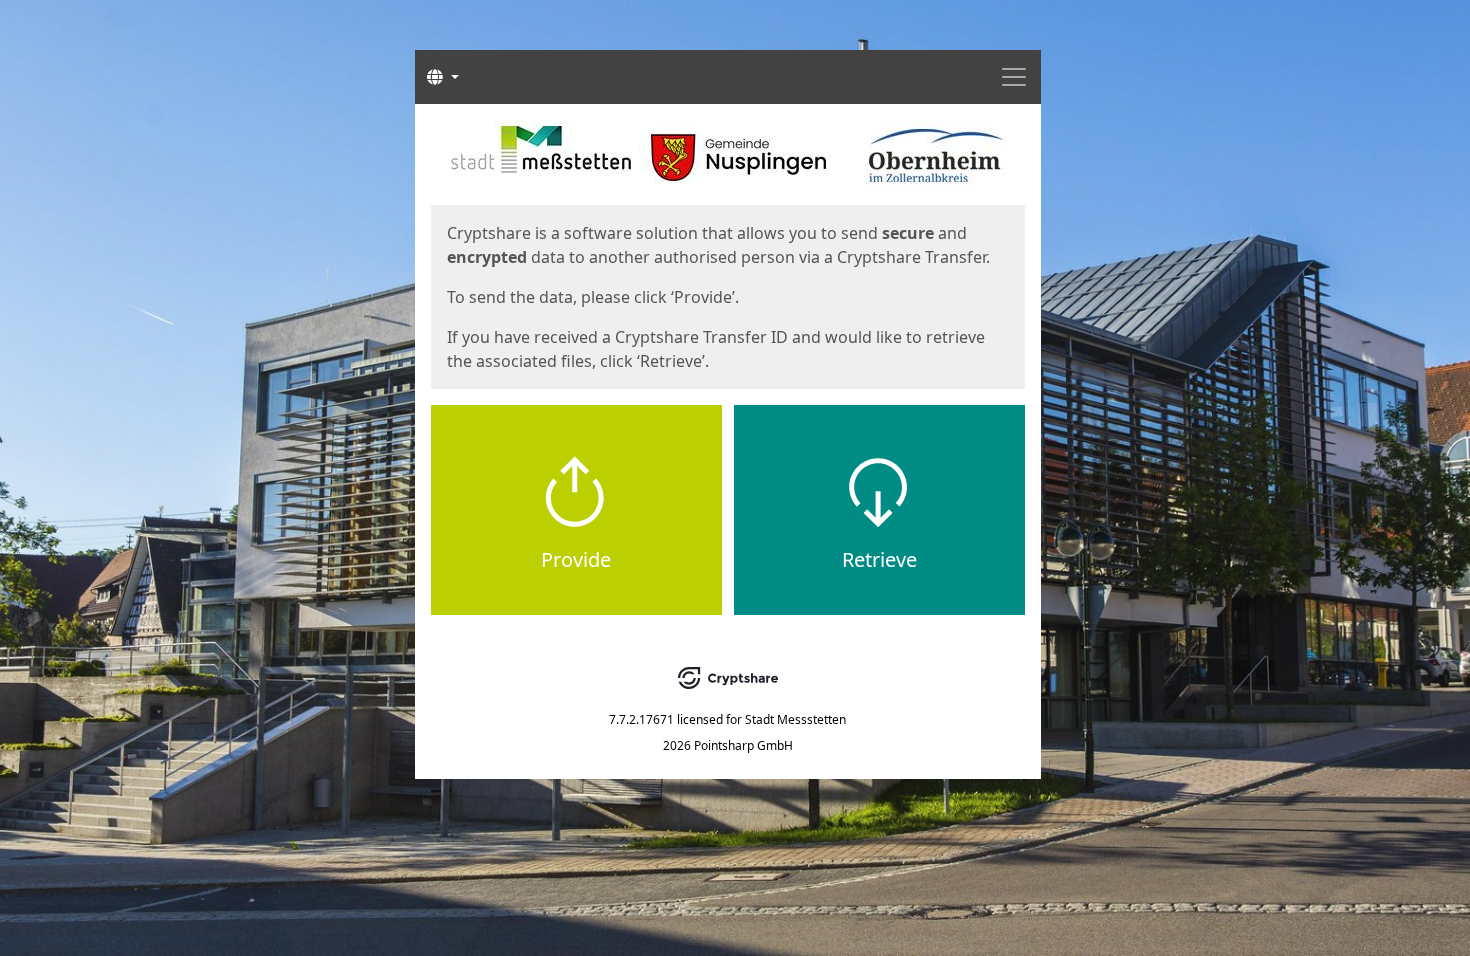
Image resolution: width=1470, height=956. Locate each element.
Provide (576, 559)
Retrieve (879, 559)
